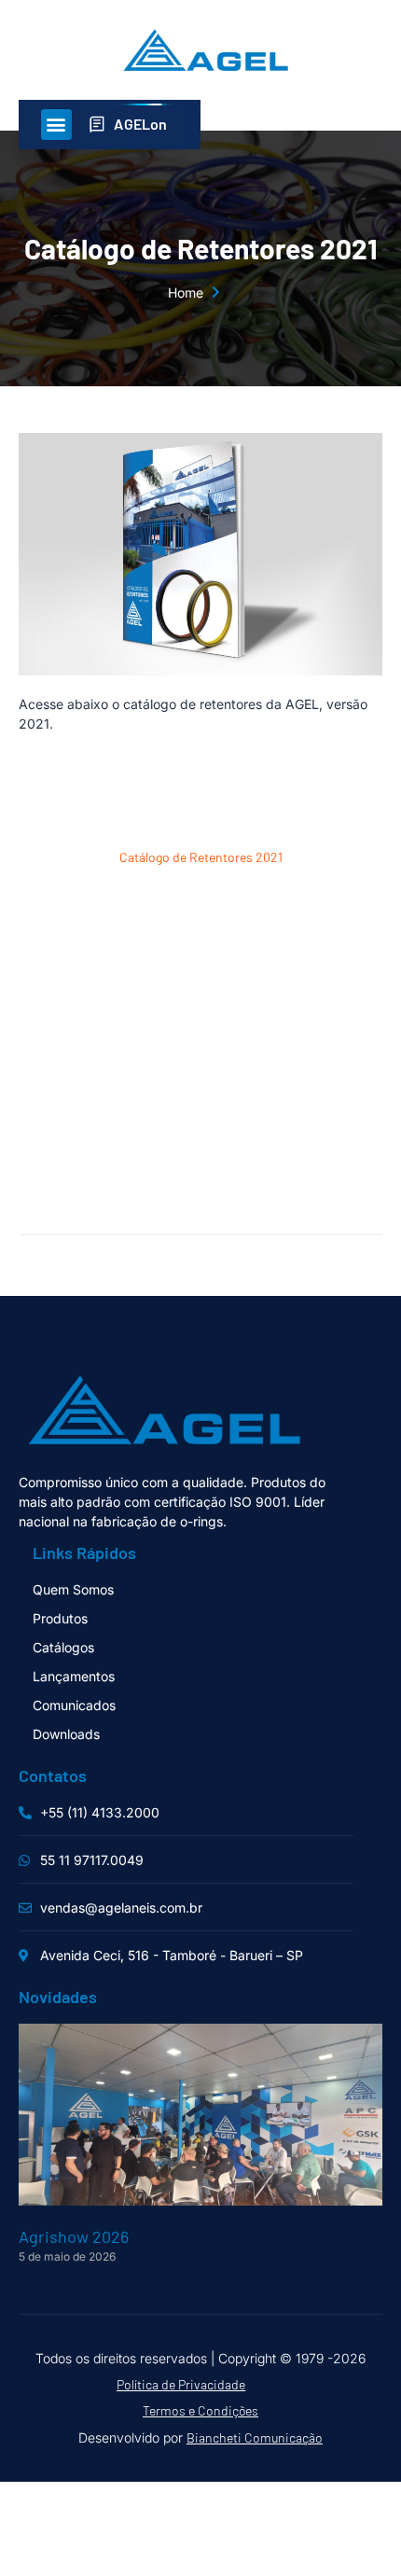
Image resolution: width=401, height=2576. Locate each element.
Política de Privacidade (181, 2384)
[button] (56, 125)
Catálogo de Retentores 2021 (201, 857)
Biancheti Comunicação (255, 2437)
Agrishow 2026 (74, 2236)
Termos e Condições (200, 2410)
